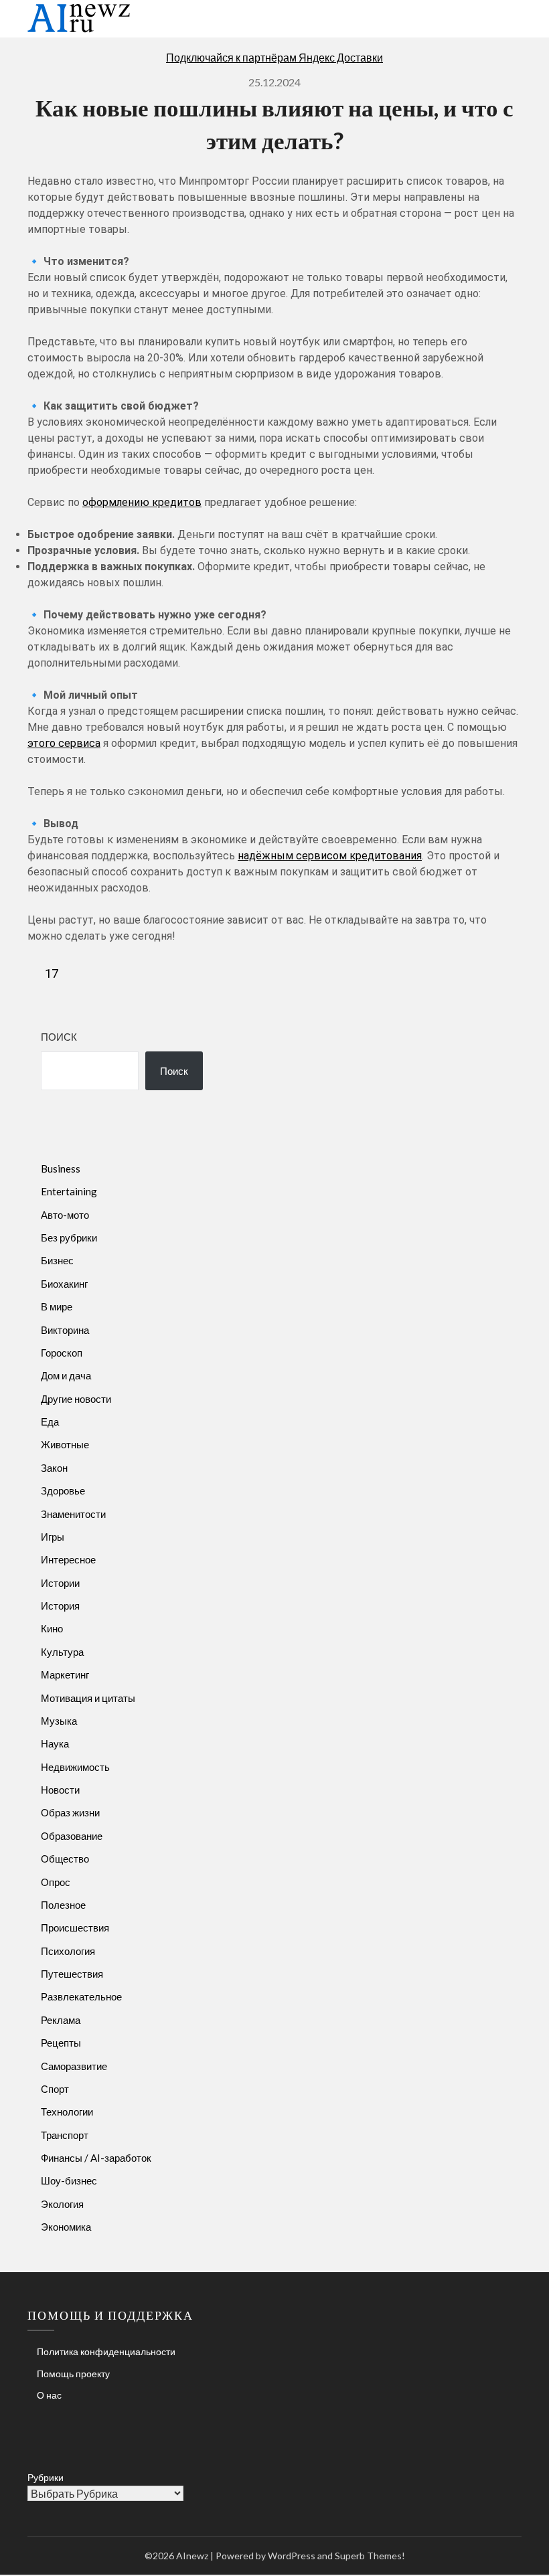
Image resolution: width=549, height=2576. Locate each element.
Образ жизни (70, 1812)
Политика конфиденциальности (106, 2351)
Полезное (63, 1905)
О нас (49, 2395)
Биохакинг (64, 1284)
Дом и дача (66, 1375)
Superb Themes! (370, 2556)
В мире (57, 1306)
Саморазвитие (74, 2066)
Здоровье (63, 1490)
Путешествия (72, 1974)
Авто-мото (65, 1215)
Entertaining (69, 1191)
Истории (60, 1583)
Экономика (66, 2227)
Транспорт (65, 2135)
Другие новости (76, 1399)
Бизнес (57, 1260)
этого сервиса (64, 743)
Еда (50, 1422)
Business (61, 1169)
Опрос (56, 1882)
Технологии (67, 2112)
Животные (65, 1444)
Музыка (59, 1721)
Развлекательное (81, 1996)
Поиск (59, 1037)
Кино (52, 1628)
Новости (60, 1790)
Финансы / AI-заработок (96, 2158)
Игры (53, 1537)
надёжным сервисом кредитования (330, 856)
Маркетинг (65, 1675)
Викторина (65, 1330)
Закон (54, 1468)
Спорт (55, 2089)
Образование (72, 1836)
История (60, 1606)
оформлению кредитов (142, 502)
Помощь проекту (73, 2374)
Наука (55, 1743)
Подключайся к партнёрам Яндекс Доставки (274, 57)
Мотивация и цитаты (88, 1698)
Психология (68, 1951)
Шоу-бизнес (69, 2180)
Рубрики (46, 2477)
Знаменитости (73, 1514)
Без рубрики (69, 1237)
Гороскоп (62, 1353)
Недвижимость (75, 1767)
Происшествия (75, 1927)
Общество (65, 1859)
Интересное (68, 1559)
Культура (62, 1652)
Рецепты (61, 2043)
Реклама (61, 2020)
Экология (62, 2204)
